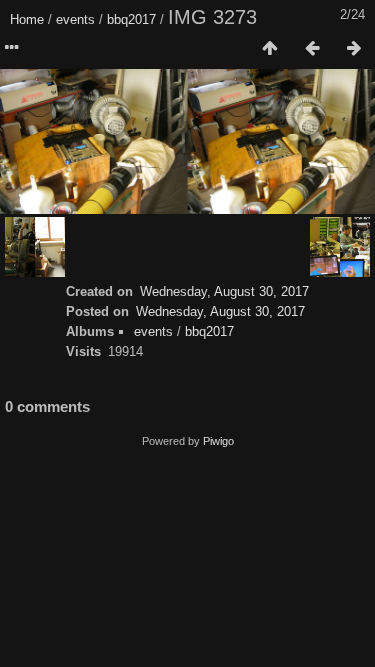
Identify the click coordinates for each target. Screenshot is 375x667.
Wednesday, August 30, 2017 (224, 291)
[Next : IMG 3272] (354, 49)
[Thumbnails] (270, 49)
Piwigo (218, 441)
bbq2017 (131, 19)
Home (27, 19)
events (75, 19)
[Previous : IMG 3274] (312, 49)
